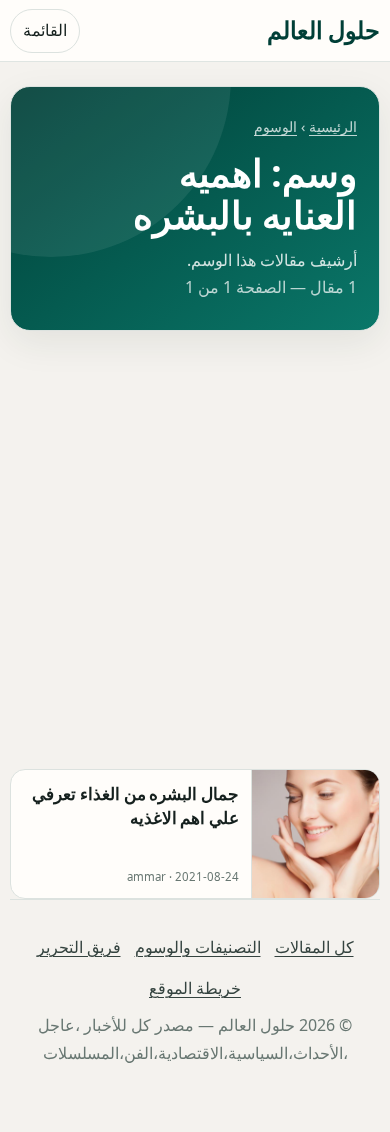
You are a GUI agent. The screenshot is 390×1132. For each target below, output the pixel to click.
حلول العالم (323, 29)
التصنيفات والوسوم (198, 947)
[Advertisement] (195, 550)
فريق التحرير (79, 947)
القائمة (45, 30)
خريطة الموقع (195, 988)
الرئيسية (333, 126)
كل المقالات (314, 947)
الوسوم (275, 126)
